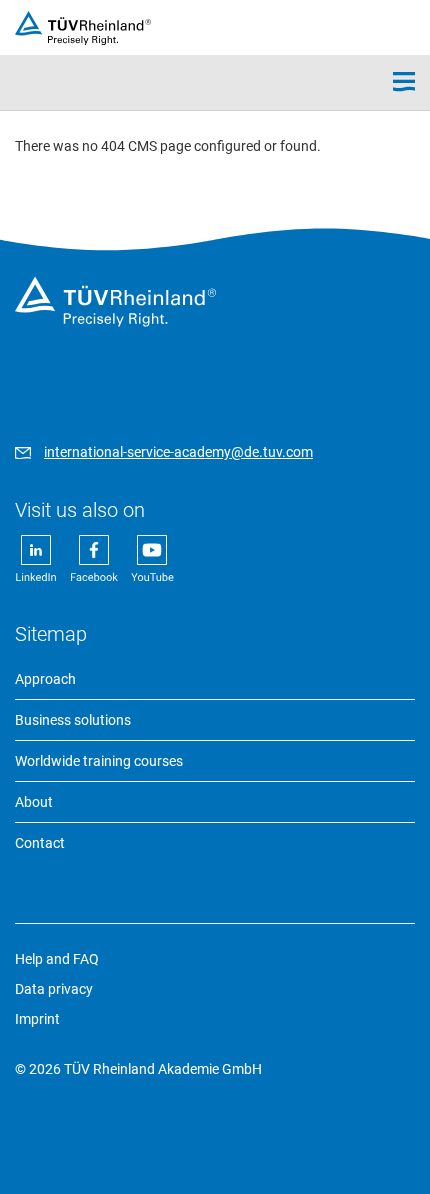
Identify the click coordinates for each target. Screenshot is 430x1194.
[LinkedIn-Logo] (37, 579)
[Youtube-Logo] (152, 579)
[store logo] (83, 28)
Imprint (37, 1019)
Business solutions (73, 720)
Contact (40, 843)
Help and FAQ (57, 959)
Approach (45, 679)
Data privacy (54, 989)
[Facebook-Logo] (95, 579)
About (34, 802)
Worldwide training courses (99, 761)
